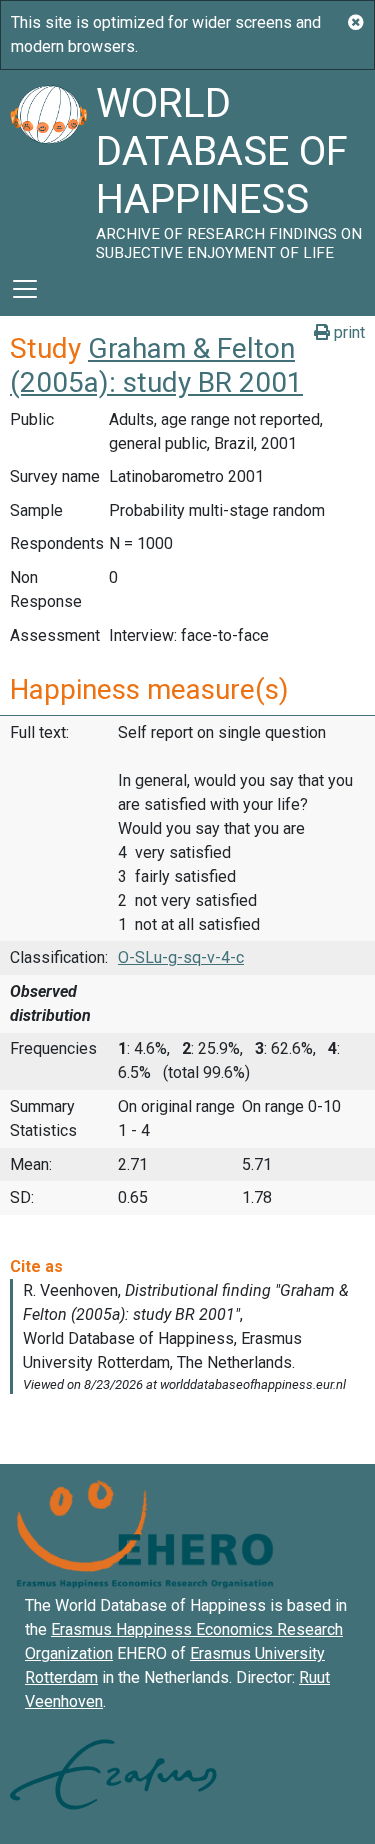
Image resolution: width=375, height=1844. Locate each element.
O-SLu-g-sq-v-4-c (181, 957)
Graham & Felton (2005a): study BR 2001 (156, 365)
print (347, 332)
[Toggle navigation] (25, 289)
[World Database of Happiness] (48, 166)
